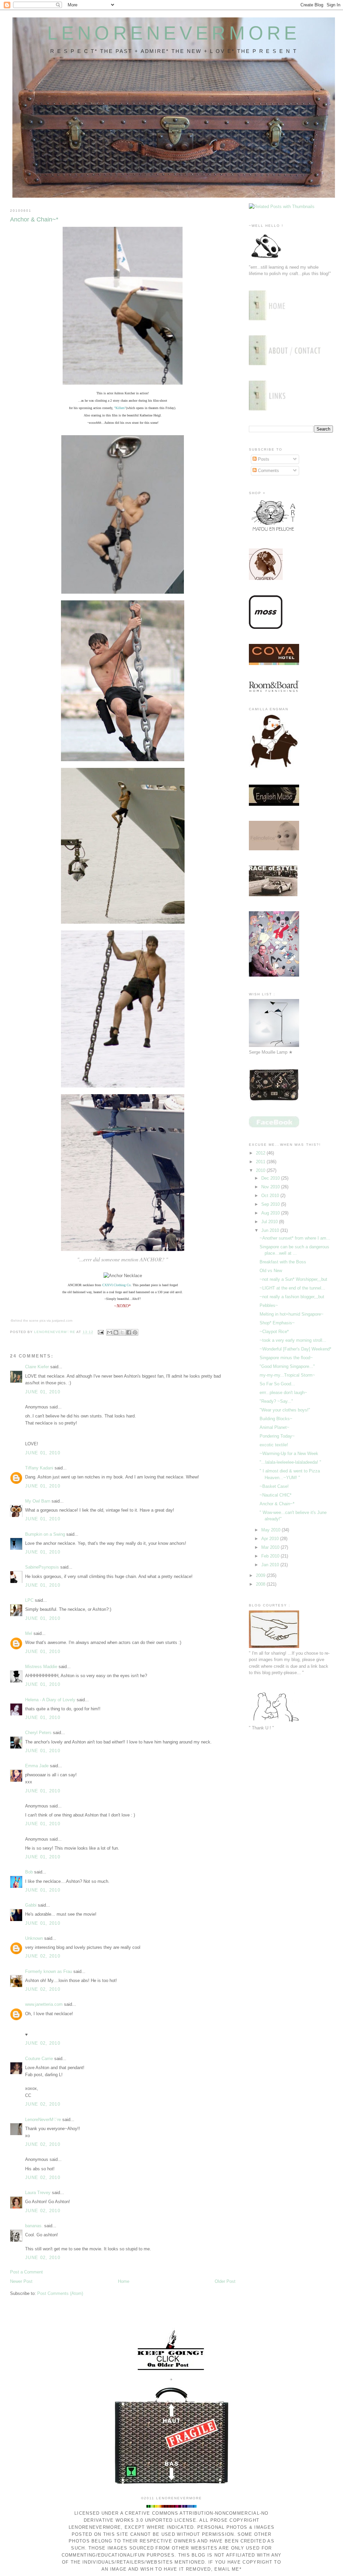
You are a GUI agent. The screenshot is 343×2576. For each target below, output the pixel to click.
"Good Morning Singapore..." (287, 1366)
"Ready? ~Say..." (276, 1401)
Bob (29, 1872)
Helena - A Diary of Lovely (50, 1700)
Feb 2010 (271, 1556)
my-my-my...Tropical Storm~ (287, 1375)
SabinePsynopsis (42, 1567)
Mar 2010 (271, 1547)
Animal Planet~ (275, 1427)
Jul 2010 (270, 1222)
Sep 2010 (271, 1204)
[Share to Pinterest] (135, 1332)
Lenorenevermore (174, 33)
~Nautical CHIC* (276, 1495)
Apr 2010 (271, 1539)
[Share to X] (122, 1332)
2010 (261, 1170)
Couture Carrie (39, 2059)
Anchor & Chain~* (277, 1504)
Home (124, 2281)
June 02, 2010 (43, 1956)
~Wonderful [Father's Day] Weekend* (295, 1349)
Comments (268, 471)
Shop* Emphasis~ (277, 1323)
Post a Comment (26, 2272)
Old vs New (271, 1271)
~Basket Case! (274, 1486)
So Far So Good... (277, 1384)
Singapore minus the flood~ (286, 1358)
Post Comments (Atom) (60, 2293)
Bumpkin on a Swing (45, 1534)
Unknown (34, 1938)
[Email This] (110, 1332)
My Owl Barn (38, 1501)
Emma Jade (37, 1766)
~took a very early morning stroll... (293, 1340)
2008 (261, 1584)
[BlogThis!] (116, 1332)
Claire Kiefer (37, 1367)
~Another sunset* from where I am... (295, 1238)
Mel (29, 1633)
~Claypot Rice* (274, 1332)
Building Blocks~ (276, 1419)
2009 (261, 1575)
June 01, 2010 (43, 1392)
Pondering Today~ (277, 1436)
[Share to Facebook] (129, 1332)
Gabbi (31, 1905)
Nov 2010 (271, 1187)
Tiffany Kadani (39, 1468)
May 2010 (271, 1530)
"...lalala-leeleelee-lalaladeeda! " (290, 1462)
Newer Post (21, 2281)
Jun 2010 (271, 1230)
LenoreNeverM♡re (43, 2120)
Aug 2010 (271, 1213)
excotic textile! (274, 1445)
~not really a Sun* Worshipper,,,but (293, 1279)
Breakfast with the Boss (283, 1262)
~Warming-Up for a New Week (289, 1454)
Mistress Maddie (41, 1667)
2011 (261, 1162)
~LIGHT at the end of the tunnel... (292, 1288)
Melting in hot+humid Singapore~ (292, 1314)
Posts (263, 459)
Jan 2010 (271, 1565)
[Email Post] (101, 1332)
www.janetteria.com (44, 2004)
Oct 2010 (271, 1196)
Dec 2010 (271, 1178)
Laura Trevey (38, 2193)
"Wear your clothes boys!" (285, 1410)
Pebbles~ (269, 1305)
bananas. (34, 2226)
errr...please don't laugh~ (283, 1393)
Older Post (225, 2281)
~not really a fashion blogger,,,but (292, 1297)
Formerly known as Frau (49, 1971)
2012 (261, 1153)
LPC (29, 1600)
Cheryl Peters (38, 1733)
